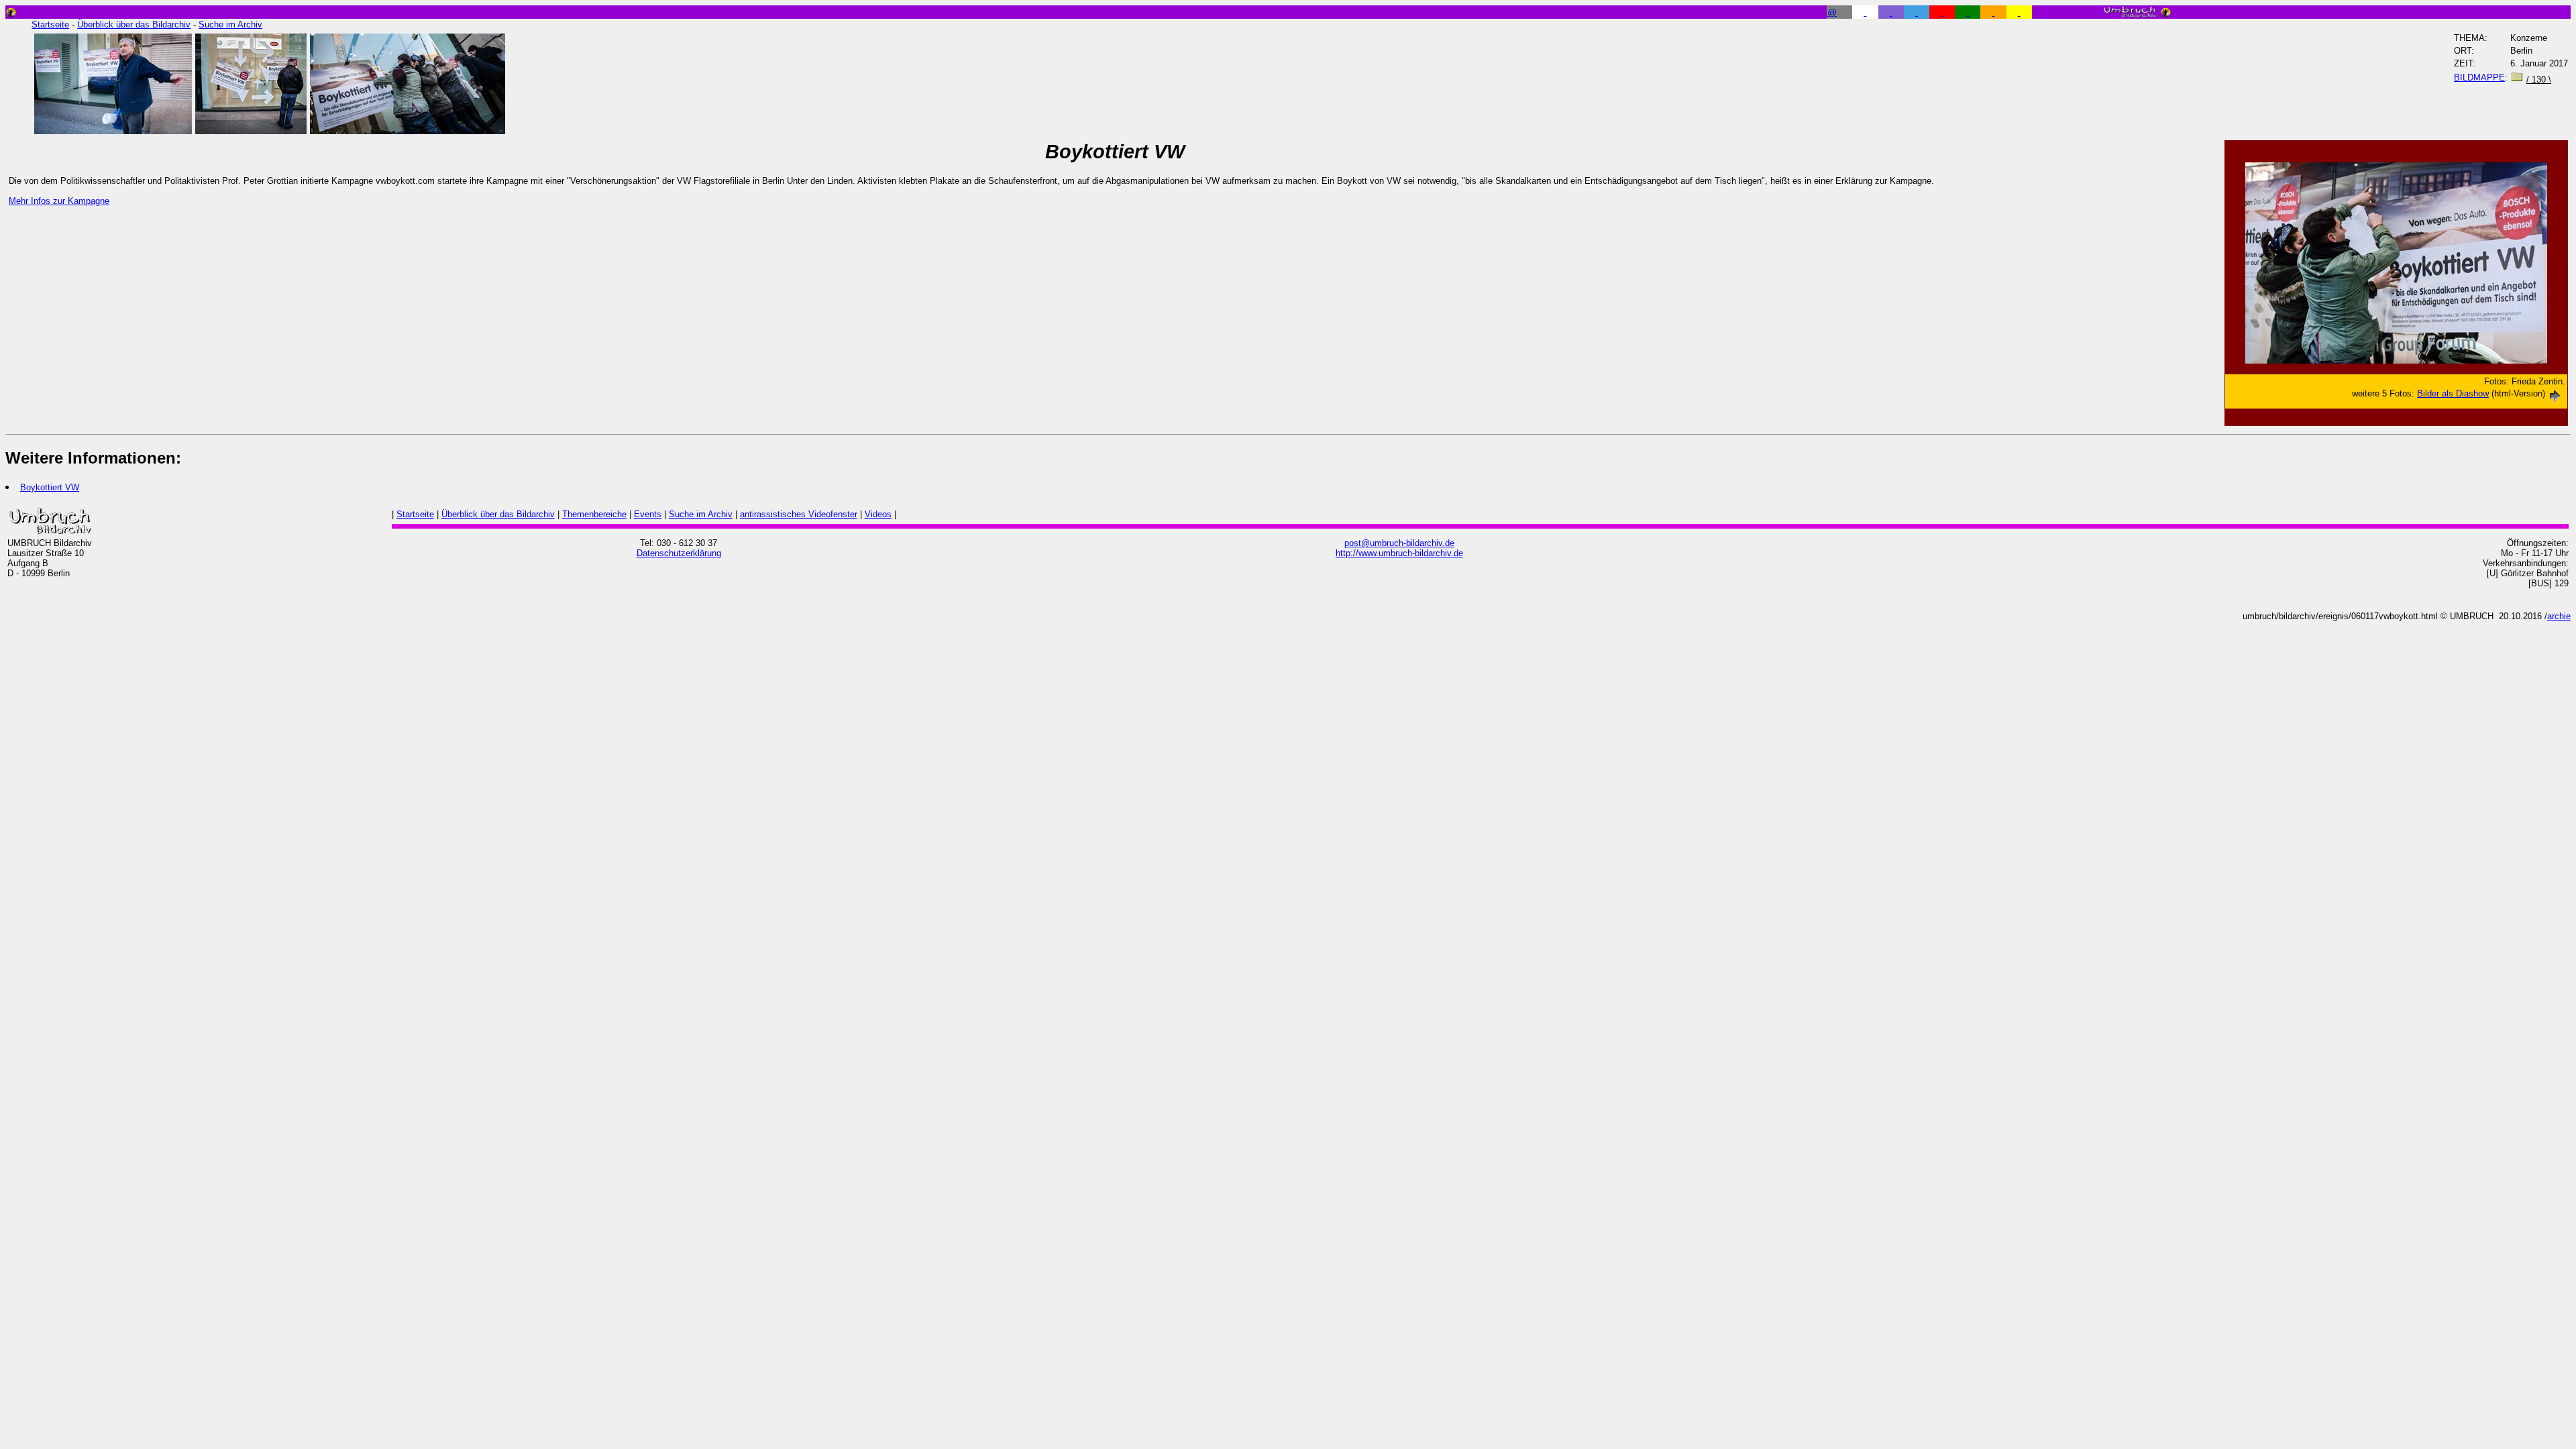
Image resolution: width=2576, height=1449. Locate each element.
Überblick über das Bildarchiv (134, 24)
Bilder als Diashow (2453, 393)
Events (648, 514)
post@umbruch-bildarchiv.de (1399, 543)
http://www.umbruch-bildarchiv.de (1399, 553)
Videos (878, 514)
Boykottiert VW (50, 487)
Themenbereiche (594, 514)
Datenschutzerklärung (679, 553)
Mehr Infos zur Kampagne (59, 201)
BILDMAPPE (2479, 77)
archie (2559, 616)
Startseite (50, 24)
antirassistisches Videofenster (799, 514)
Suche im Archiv (230, 24)
